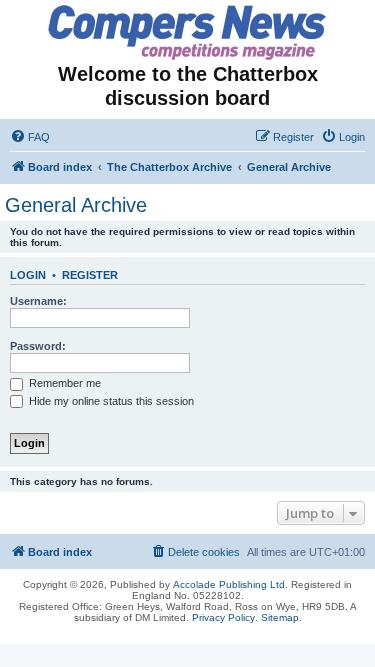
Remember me (63, 383)
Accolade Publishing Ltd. (230, 584)
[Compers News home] (187, 32)
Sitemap (280, 617)
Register (90, 275)
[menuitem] (30, 137)
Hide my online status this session (110, 401)
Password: (38, 346)
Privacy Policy (223, 617)
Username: (38, 301)
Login (28, 275)
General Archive (76, 205)
